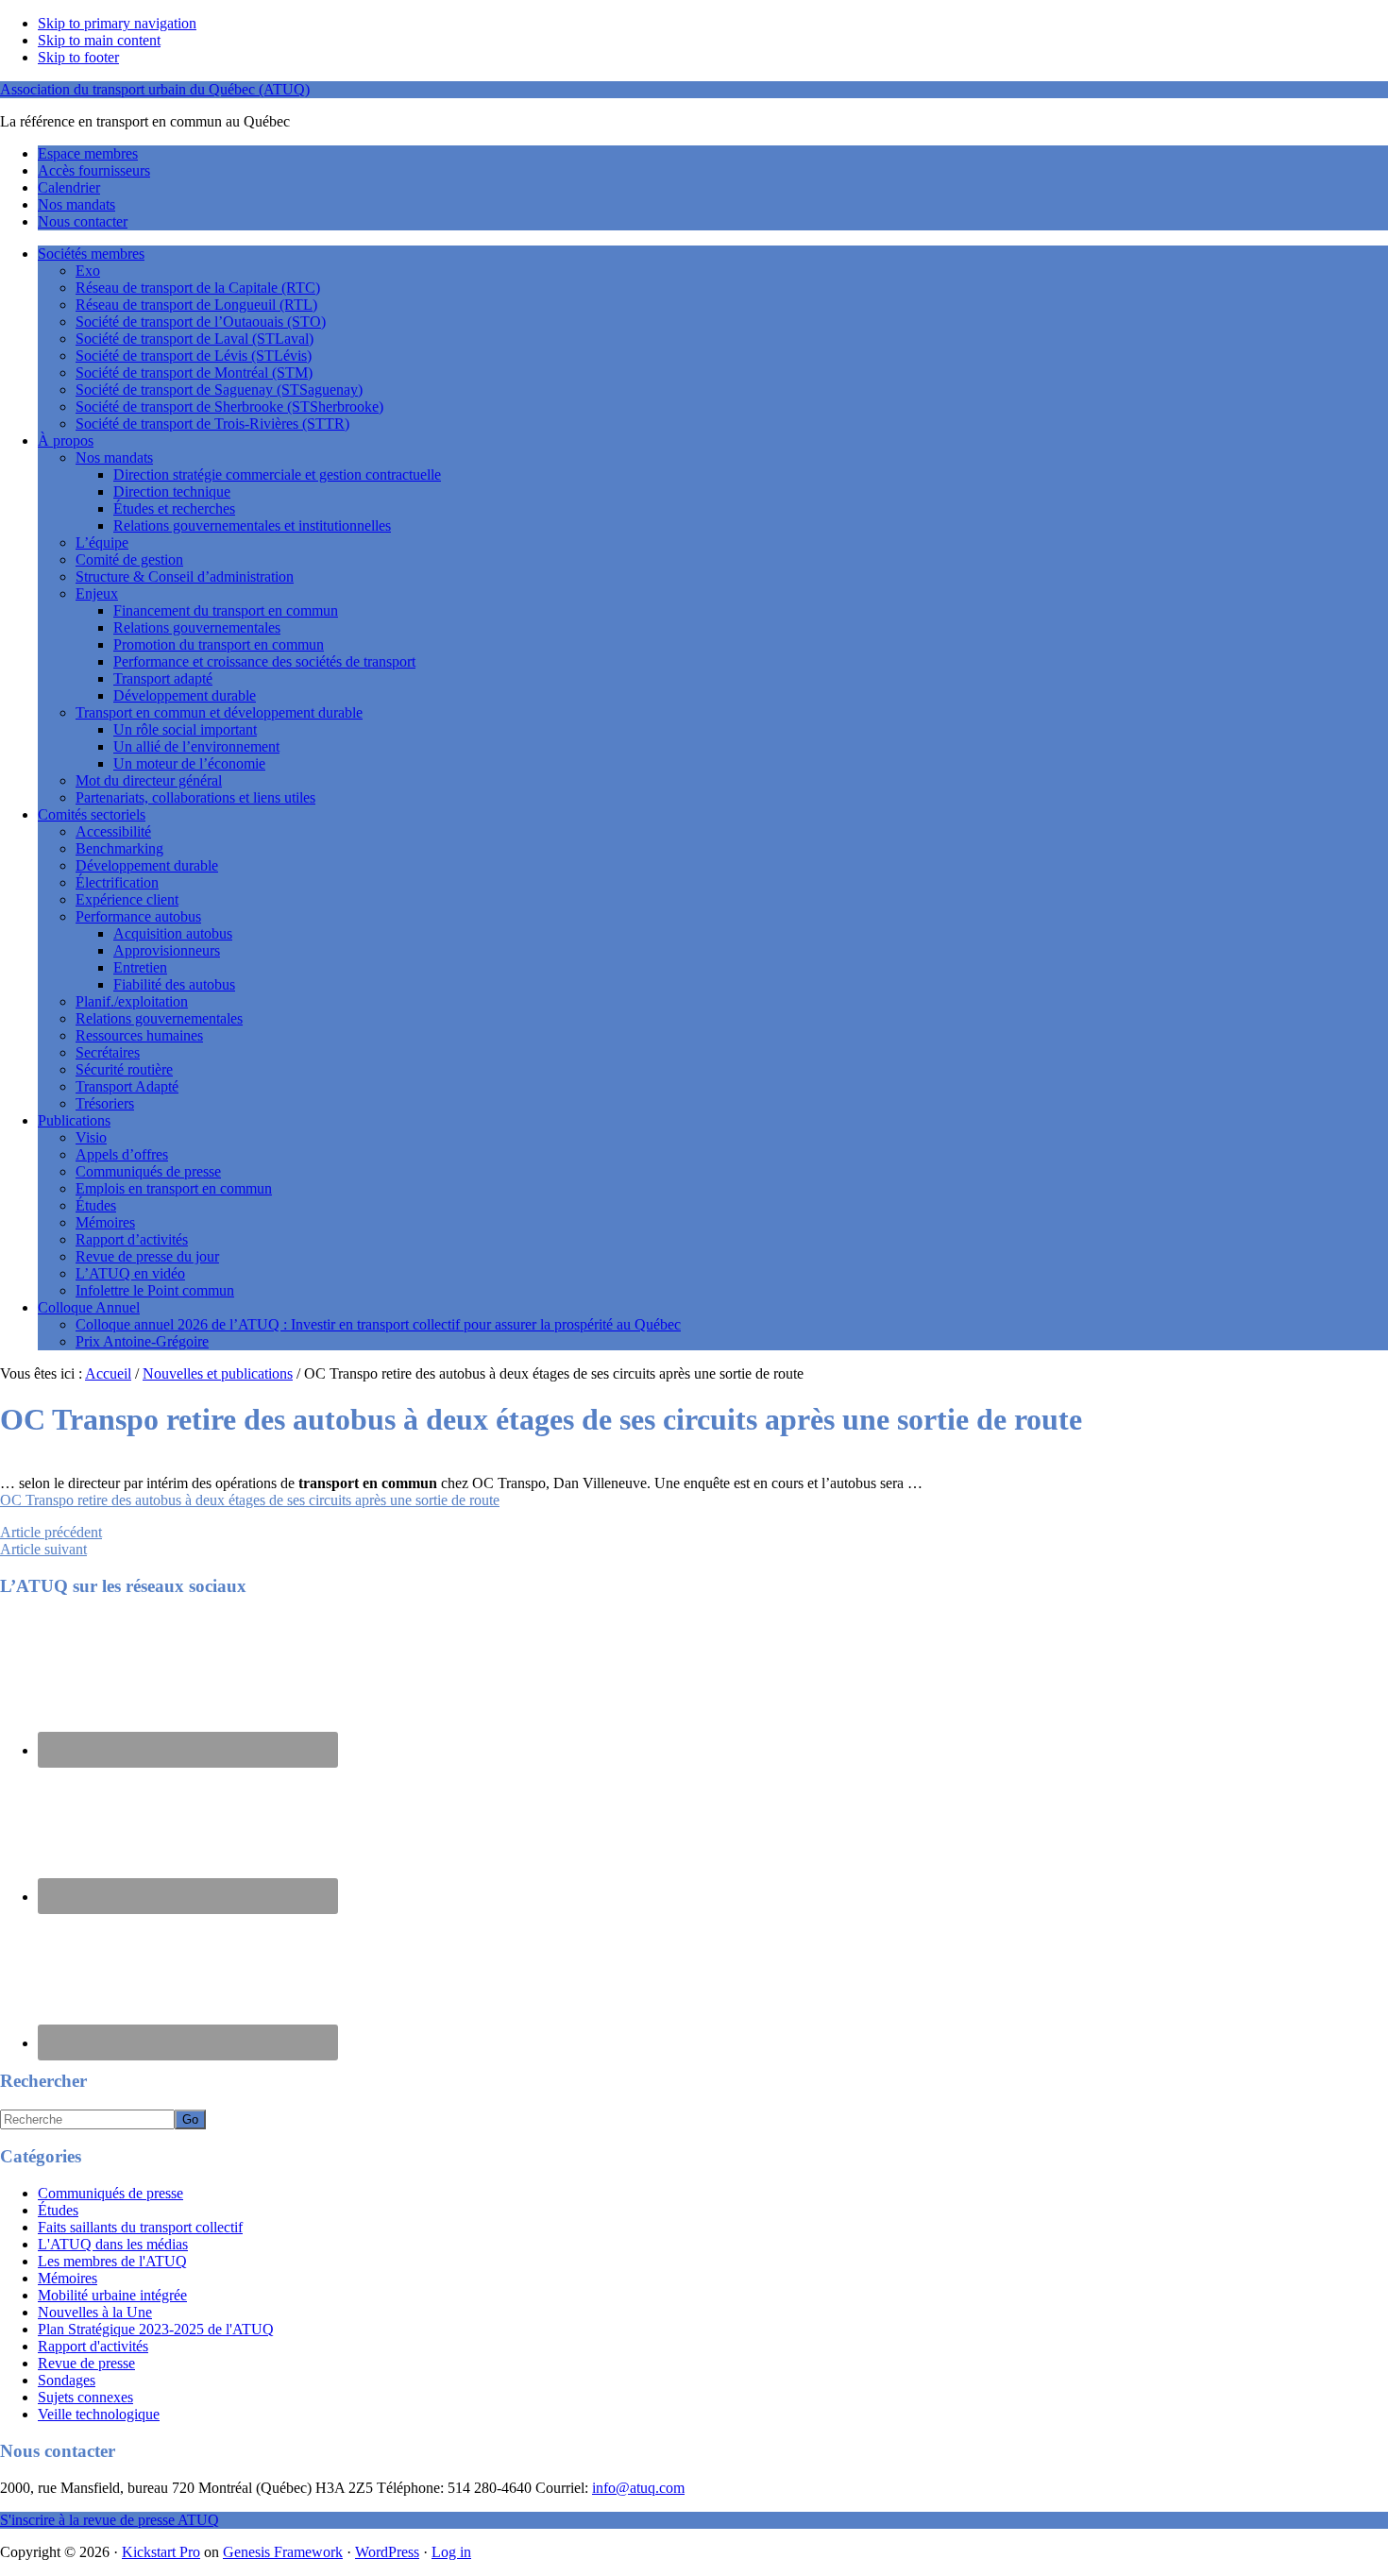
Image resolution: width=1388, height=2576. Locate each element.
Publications (74, 1120)
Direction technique (172, 491)
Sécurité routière (124, 1069)
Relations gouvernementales (197, 627)
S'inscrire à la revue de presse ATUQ (110, 2520)
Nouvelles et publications (218, 1373)
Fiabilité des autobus (174, 984)
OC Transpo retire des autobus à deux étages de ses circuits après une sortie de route (250, 1500)
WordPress (387, 2552)
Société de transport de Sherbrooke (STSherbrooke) (229, 407)
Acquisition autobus (173, 933)
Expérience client (127, 899)
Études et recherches (174, 508)
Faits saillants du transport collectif (140, 2227)
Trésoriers (105, 1103)
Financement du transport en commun (226, 610)
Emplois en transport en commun (174, 1188)
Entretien (140, 967)
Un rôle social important (185, 729)
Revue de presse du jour (147, 1256)
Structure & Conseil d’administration (185, 576)
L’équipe (102, 542)
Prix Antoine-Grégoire (142, 1341)
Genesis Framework (283, 2552)
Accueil (108, 1373)
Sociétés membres (91, 254)
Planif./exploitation (132, 1001)
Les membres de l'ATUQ (112, 2261)
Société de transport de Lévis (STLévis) (194, 356)
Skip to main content (99, 40)
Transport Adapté (127, 1086)
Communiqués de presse (148, 1171)
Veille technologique (99, 2414)
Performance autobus (138, 916)
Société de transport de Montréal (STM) (194, 373)
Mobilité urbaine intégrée (112, 2295)
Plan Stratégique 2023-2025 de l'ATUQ (156, 2329)
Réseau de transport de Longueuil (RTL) (196, 305)
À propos (66, 441)
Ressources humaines (139, 1035)
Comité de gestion (129, 559)
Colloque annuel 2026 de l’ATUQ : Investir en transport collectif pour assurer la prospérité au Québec (378, 1324)
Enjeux (97, 593)
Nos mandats (114, 458)
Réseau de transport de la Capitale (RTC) (198, 288)
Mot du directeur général (149, 780)
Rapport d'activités (93, 2346)
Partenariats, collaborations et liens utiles (195, 797)
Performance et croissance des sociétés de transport (264, 661)
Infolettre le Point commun (155, 1290)
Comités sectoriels (92, 814)
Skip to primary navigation (117, 23)
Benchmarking (119, 848)
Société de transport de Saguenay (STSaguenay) (219, 390)
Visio (91, 1137)
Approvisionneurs (167, 950)
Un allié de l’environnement (196, 746)
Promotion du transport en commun (219, 644)
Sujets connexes (85, 2397)
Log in (451, 2552)
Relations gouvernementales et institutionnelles (252, 525)
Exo (88, 271)
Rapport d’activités (132, 1239)
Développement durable (185, 695)
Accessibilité (113, 831)
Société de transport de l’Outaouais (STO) (201, 322)
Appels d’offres (122, 1154)
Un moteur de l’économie (189, 763)
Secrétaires (108, 1052)
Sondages (67, 2380)
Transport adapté (163, 678)
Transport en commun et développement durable (219, 712)
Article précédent (51, 1532)
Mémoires (105, 1222)
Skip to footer (78, 57)
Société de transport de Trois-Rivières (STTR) (212, 424)
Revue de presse (86, 2363)
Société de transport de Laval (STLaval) (195, 339)
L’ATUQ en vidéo (130, 1273)
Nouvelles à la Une (95, 2312)
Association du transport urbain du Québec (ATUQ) (155, 89)
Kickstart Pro (161, 2552)
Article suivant (43, 1549)
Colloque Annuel (89, 1307)
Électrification (117, 882)
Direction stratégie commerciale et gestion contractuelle (277, 475)
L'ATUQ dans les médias (113, 2244)
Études (96, 1205)
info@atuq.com (638, 2488)
